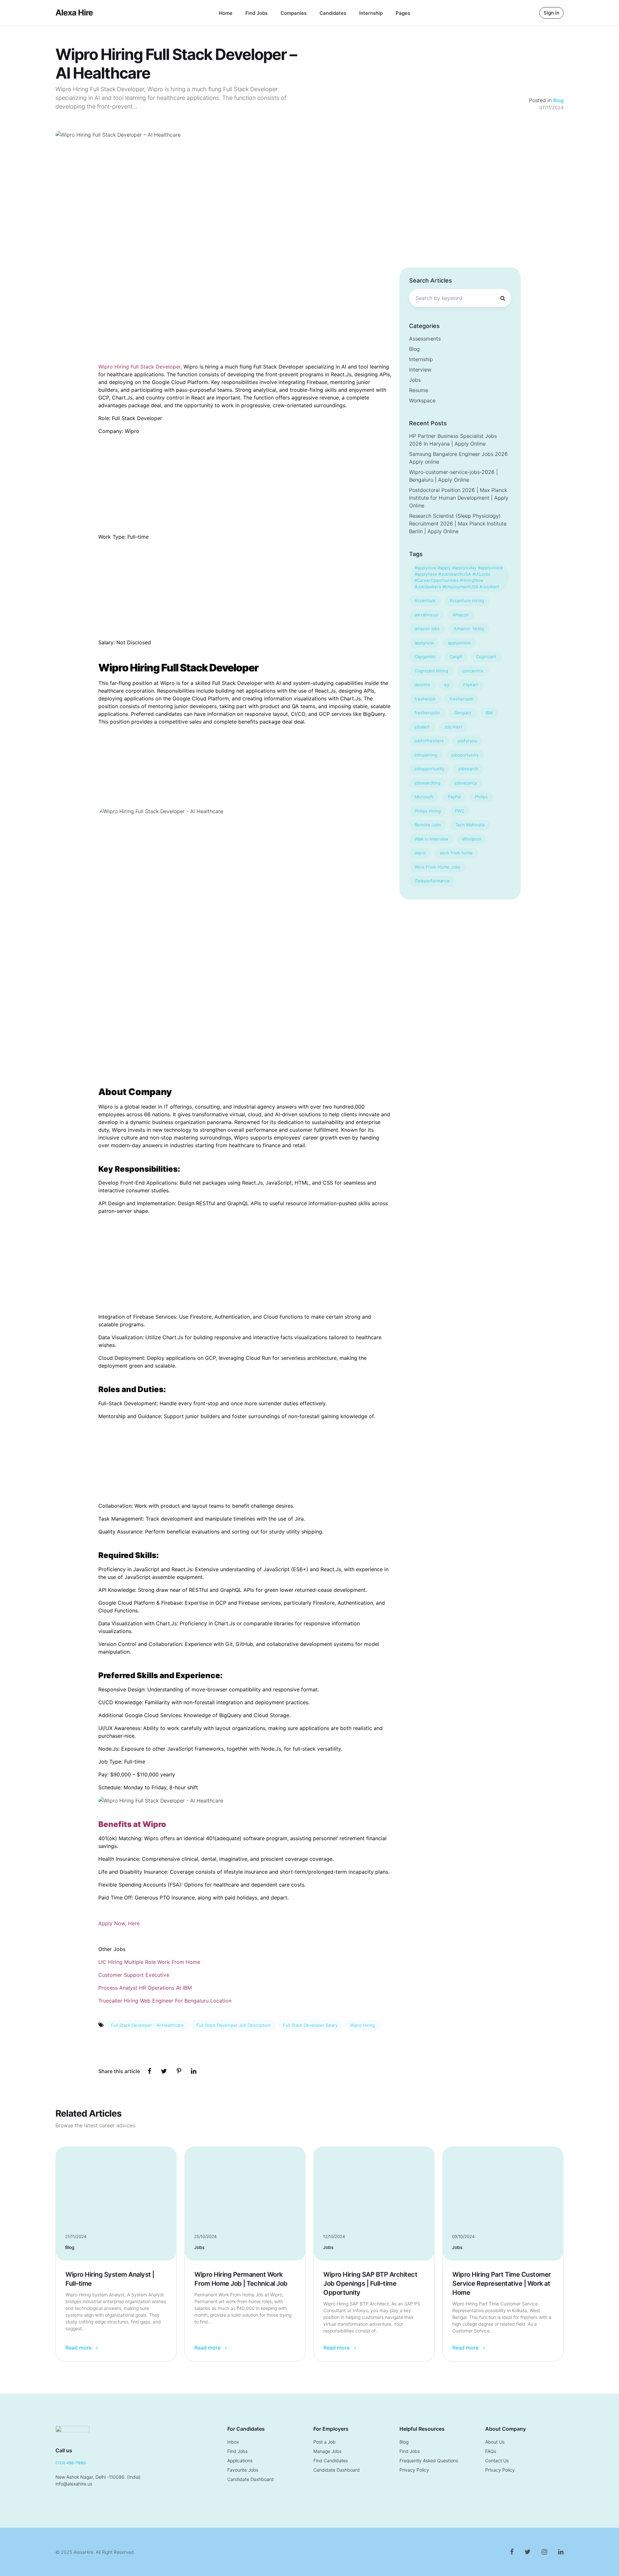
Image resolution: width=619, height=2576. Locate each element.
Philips (481, 797)
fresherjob (425, 699)
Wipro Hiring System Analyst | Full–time (110, 2279)
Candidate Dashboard (251, 2479)
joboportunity (465, 755)
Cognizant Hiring (431, 671)
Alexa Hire (74, 13)
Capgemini (425, 657)
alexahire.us (427, 615)
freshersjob (461, 699)
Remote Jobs (428, 825)
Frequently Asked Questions (429, 2461)
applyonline (459, 643)
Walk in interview (431, 839)
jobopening (426, 755)
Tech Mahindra (470, 825)
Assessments (425, 339)
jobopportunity (429, 769)
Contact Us (497, 2461)
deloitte (422, 685)
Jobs (415, 380)
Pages (403, 13)
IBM (489, 713)
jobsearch (468, 769)
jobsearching (427, 783)
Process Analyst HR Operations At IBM (145, 1988)
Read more (79, 2348)
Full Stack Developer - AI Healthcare (147, 2025)
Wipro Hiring (363, 2025)
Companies (294, 13)
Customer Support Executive (134, 1975)
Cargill (456, 657)
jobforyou (467, 741)
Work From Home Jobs (437, 867)
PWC (460, 811)
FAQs (491, 2451)
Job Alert (453, 727)
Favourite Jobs (243, 2470)
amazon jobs (427, 629)
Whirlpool (472, 839)
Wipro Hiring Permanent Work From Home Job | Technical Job (241, 2279)
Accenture (425, 601)
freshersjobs (427, 713)
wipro (420, 853)
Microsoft (424, 797)
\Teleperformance (432, 881)
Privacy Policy (414, 2470)
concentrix (473, 671)
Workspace (422, 400)
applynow (424, 643)
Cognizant (486, 657)
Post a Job (324, 2442)
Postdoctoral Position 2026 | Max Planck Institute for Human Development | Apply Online (459, 498)
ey (447, 685)
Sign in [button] (551, 13)
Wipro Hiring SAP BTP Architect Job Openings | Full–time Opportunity (370, 2283)
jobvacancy (466, 783)
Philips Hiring (428, 811)
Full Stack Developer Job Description (233, 2025)
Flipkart (471, 685)
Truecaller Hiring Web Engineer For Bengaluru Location (165, 2001)
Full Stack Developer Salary (310, 2025)
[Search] (503, 298)
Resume (419, 390)
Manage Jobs (327, 2451)
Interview (420, 370)
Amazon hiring (469, 629)
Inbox (233, 2442)
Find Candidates (331, 2461)
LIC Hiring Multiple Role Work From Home (149, 1962)
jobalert (422, 727)
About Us (495, 2442)
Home (226, 13)
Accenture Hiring (467, 601)
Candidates (333, 13)
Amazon (461, 615)
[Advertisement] (309, 219)
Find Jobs (256, 13)
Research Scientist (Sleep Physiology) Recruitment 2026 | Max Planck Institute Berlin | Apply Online (458, 524)
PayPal (454, 797)
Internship (371, 13)
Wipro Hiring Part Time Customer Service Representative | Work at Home (502, 2283)
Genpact (463, 713)
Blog (558, 100)
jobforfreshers (429, 741)
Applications (240, 2461)
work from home (456, 853)
